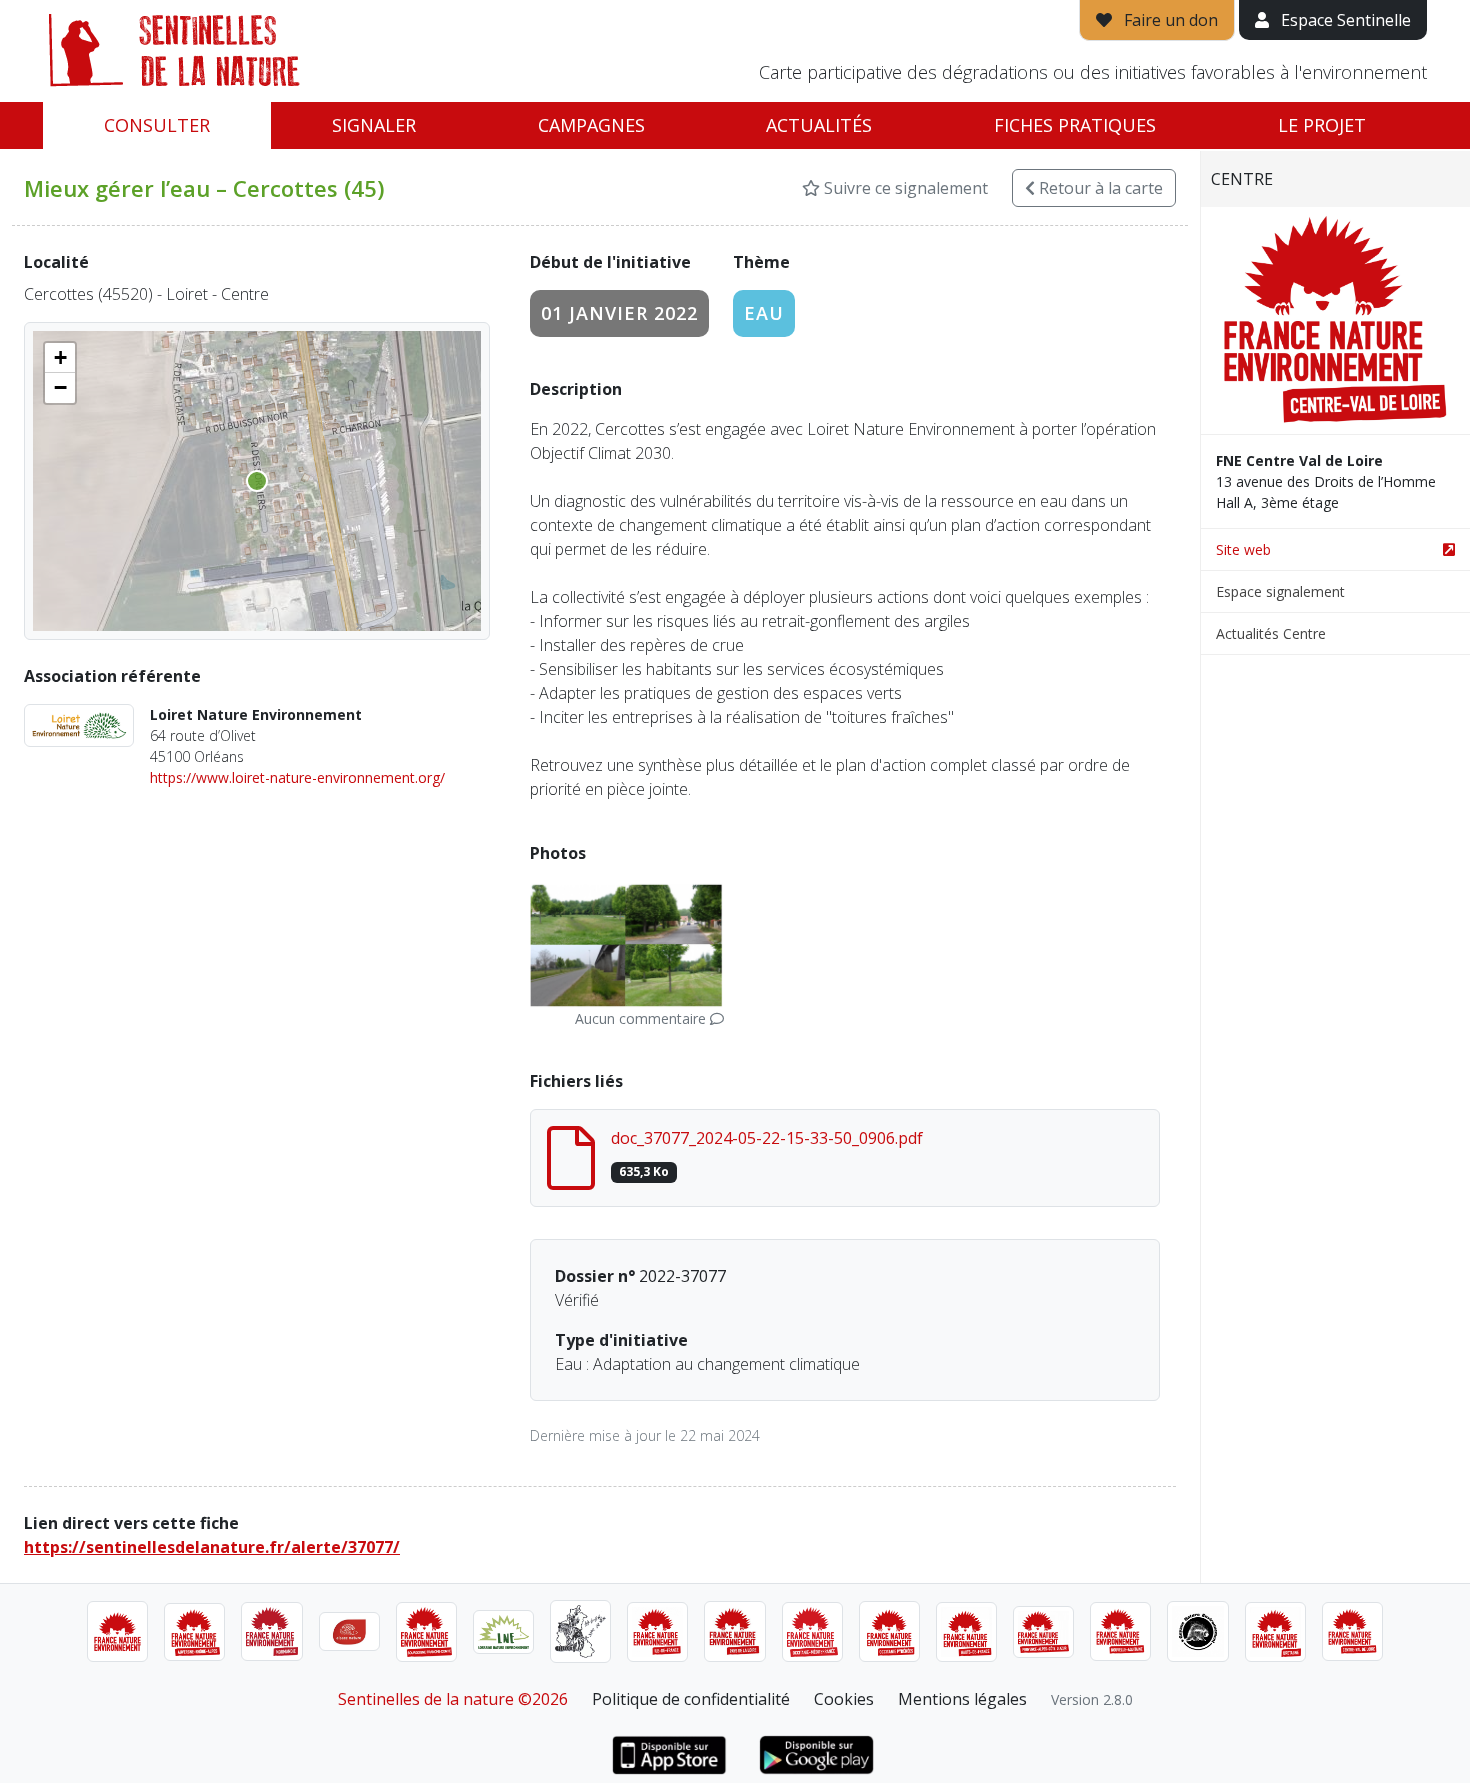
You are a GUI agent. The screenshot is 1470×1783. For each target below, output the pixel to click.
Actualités (819, 125)
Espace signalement (1280, 591)
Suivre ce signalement (904, 188)
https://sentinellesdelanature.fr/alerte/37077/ (212, 1547)
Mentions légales (962, 1699)
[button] (60, 358)
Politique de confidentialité (691, 1699)
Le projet (1322, 125)
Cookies (844, 1699)
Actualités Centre (1271, 633)
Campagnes (591, 125)
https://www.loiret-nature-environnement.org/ (297, 777)
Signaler (374, 125)
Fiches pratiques (1075, 125)
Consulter (157, 125)
